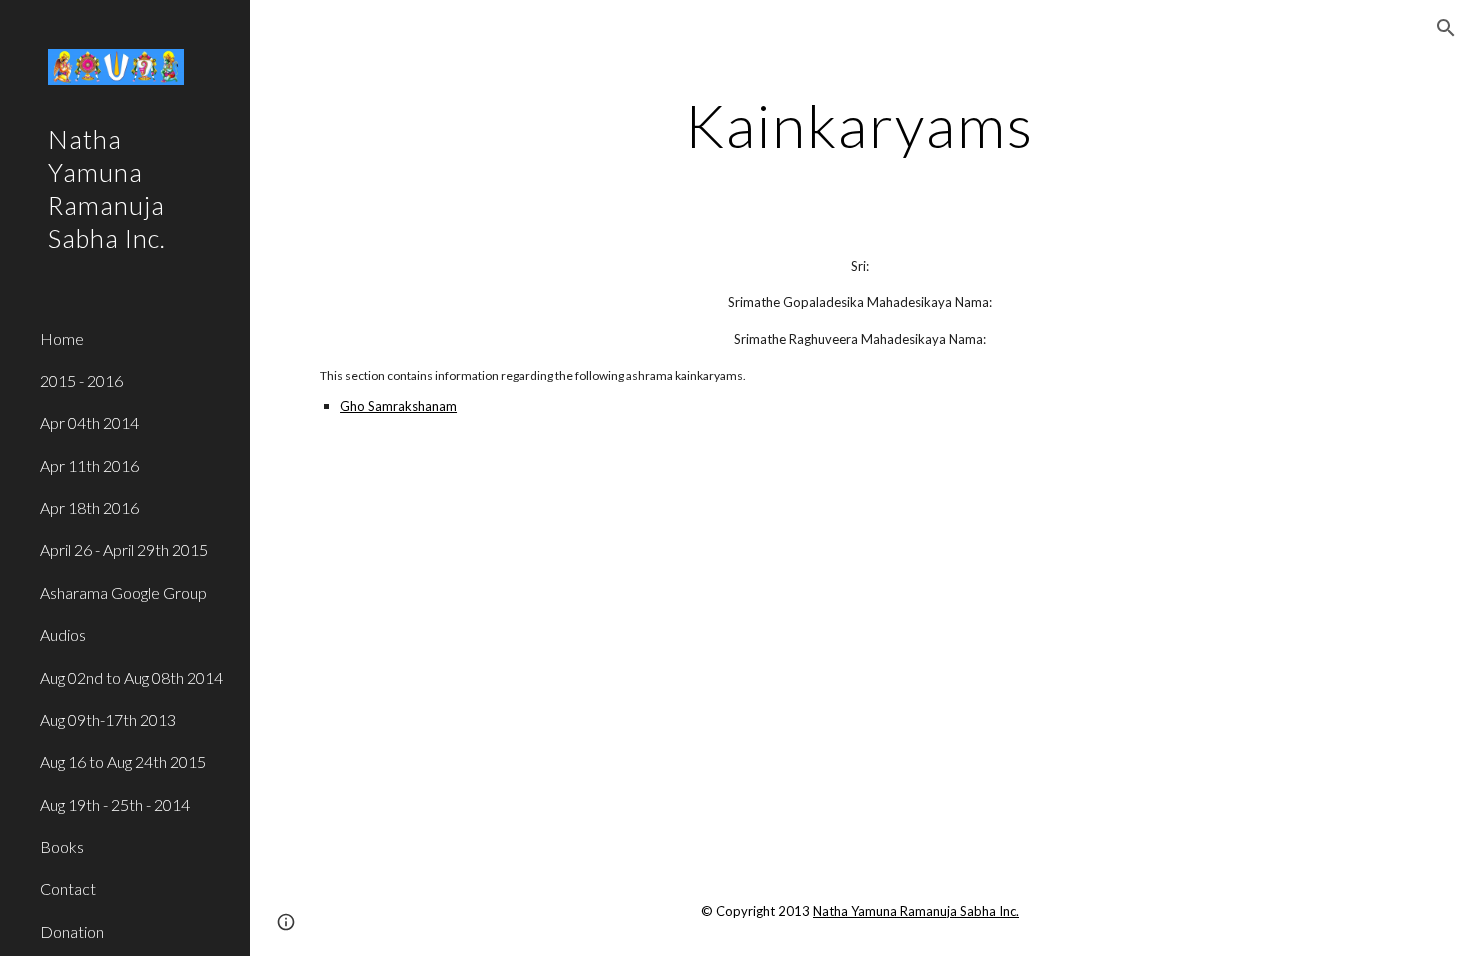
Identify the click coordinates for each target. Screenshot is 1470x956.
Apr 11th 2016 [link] (89, 465)
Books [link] (62, 846)
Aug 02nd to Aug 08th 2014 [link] (131, 677)
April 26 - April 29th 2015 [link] (124, 549)
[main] (859, 125)
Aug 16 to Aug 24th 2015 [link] (123, 761)
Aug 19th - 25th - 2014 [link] (115, 804)
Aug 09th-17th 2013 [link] (108, 719)
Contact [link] (68, 888)
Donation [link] (72, 931)
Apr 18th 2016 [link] (89, 507)
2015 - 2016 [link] (81, 380)
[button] (1446, 28)
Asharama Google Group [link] (123, 592)
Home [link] (62, 338)
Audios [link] (63, 634)
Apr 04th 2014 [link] (89, 422)
